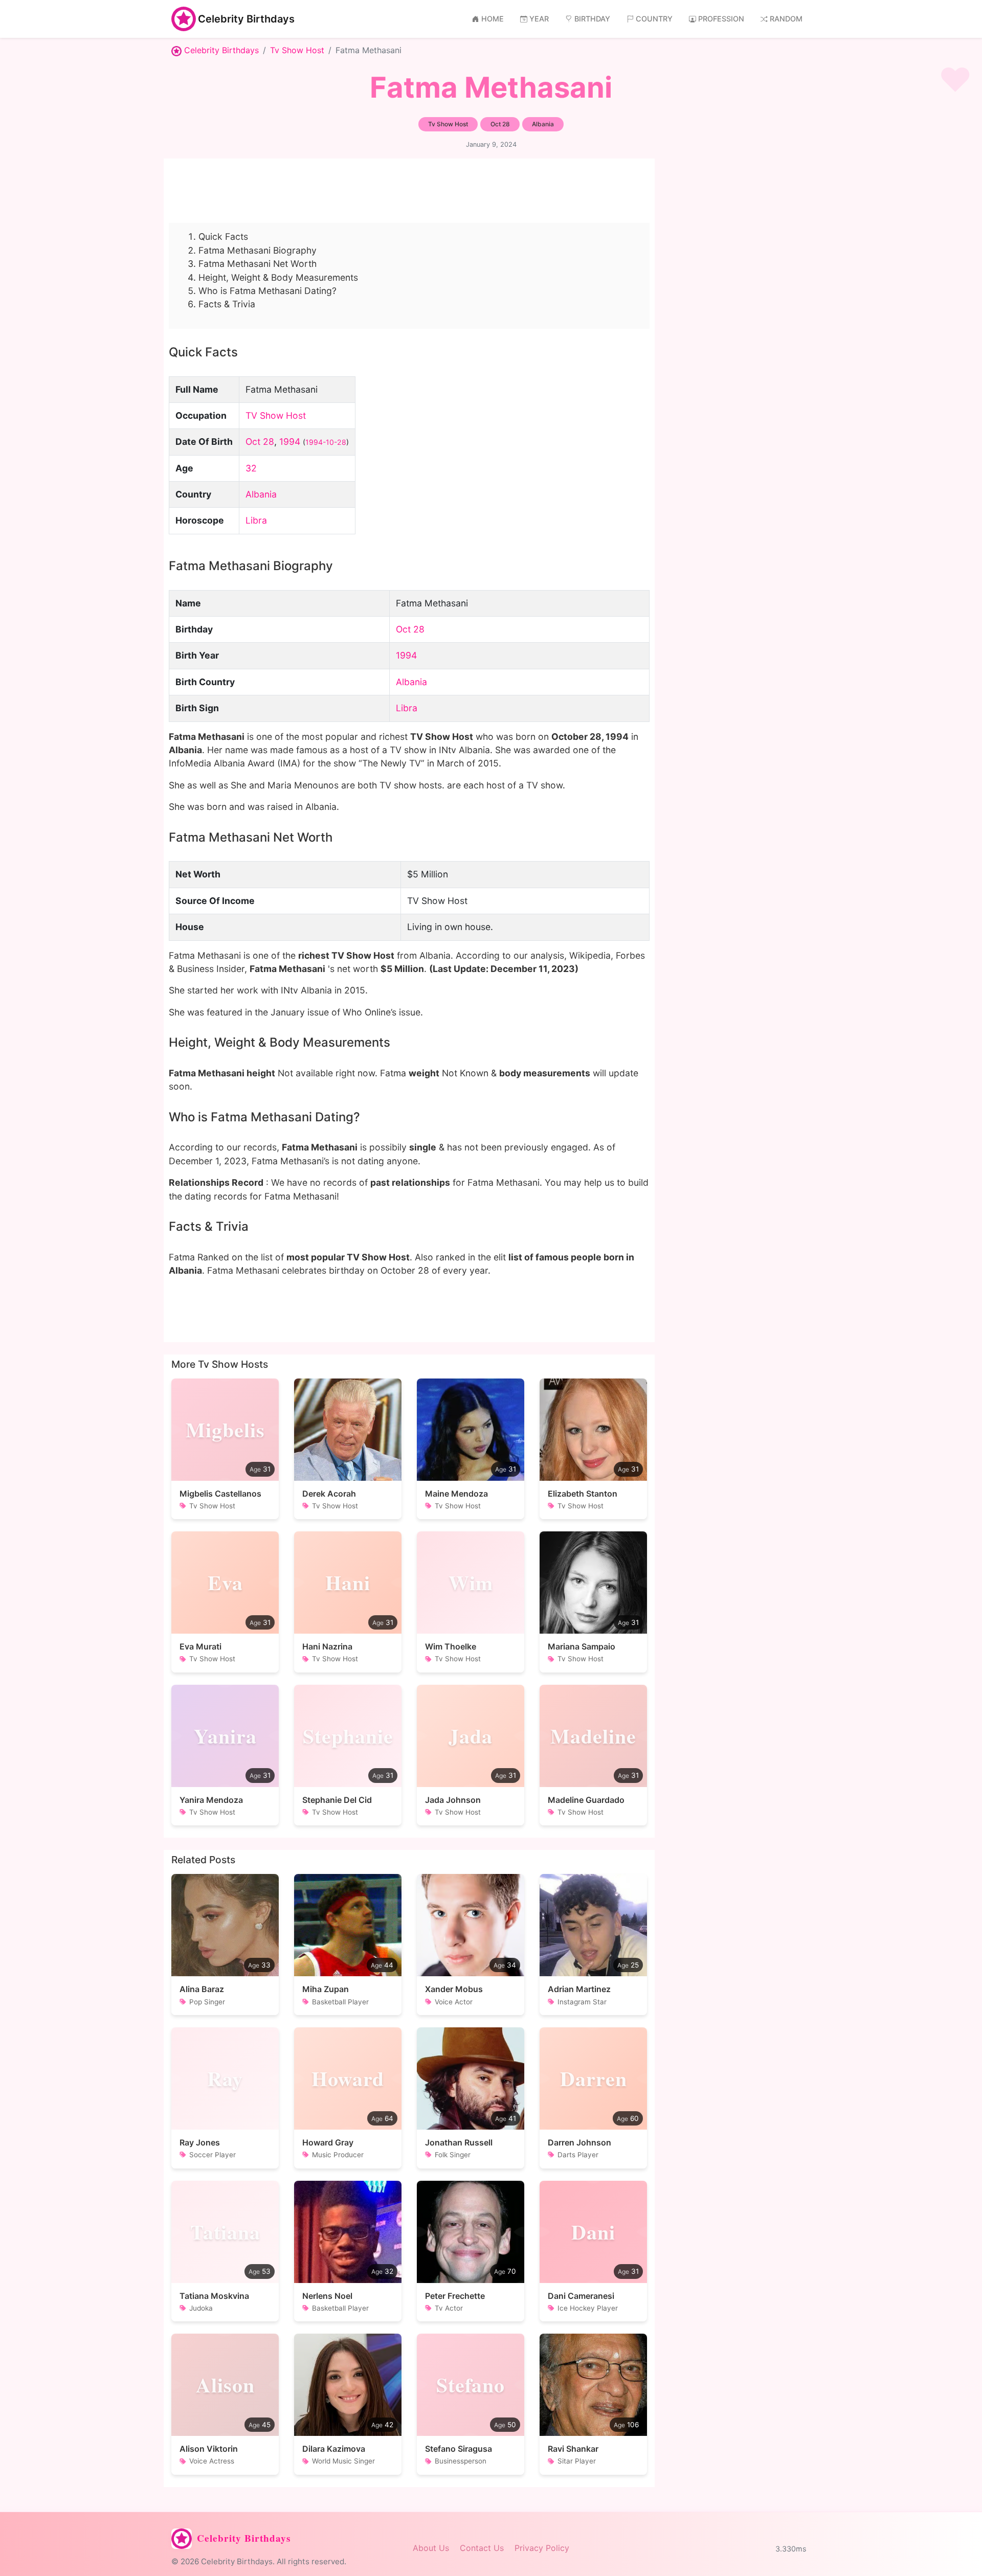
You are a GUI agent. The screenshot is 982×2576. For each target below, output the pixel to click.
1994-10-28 (326, 442)
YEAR (539, 19)
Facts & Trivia (227, 304)
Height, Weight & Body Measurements (278, 277)
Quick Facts (223, 236)
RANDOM (786, 19)
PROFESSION (721, 19)
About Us (431, 2548)
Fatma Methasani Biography (258, 250)
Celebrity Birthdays (246, 19)
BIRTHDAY (592, 19)
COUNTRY (654, 19)
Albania (261, 494)
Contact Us (482, 2548)
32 (251, 468)
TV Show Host (276, 415)
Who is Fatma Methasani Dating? (267, 291)
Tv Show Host (297, 50)
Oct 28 (260, 442)
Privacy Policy (542, 2548)
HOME (493, 19)
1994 (290, 442)
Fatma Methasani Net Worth (258, 264)
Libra (256, 520)
